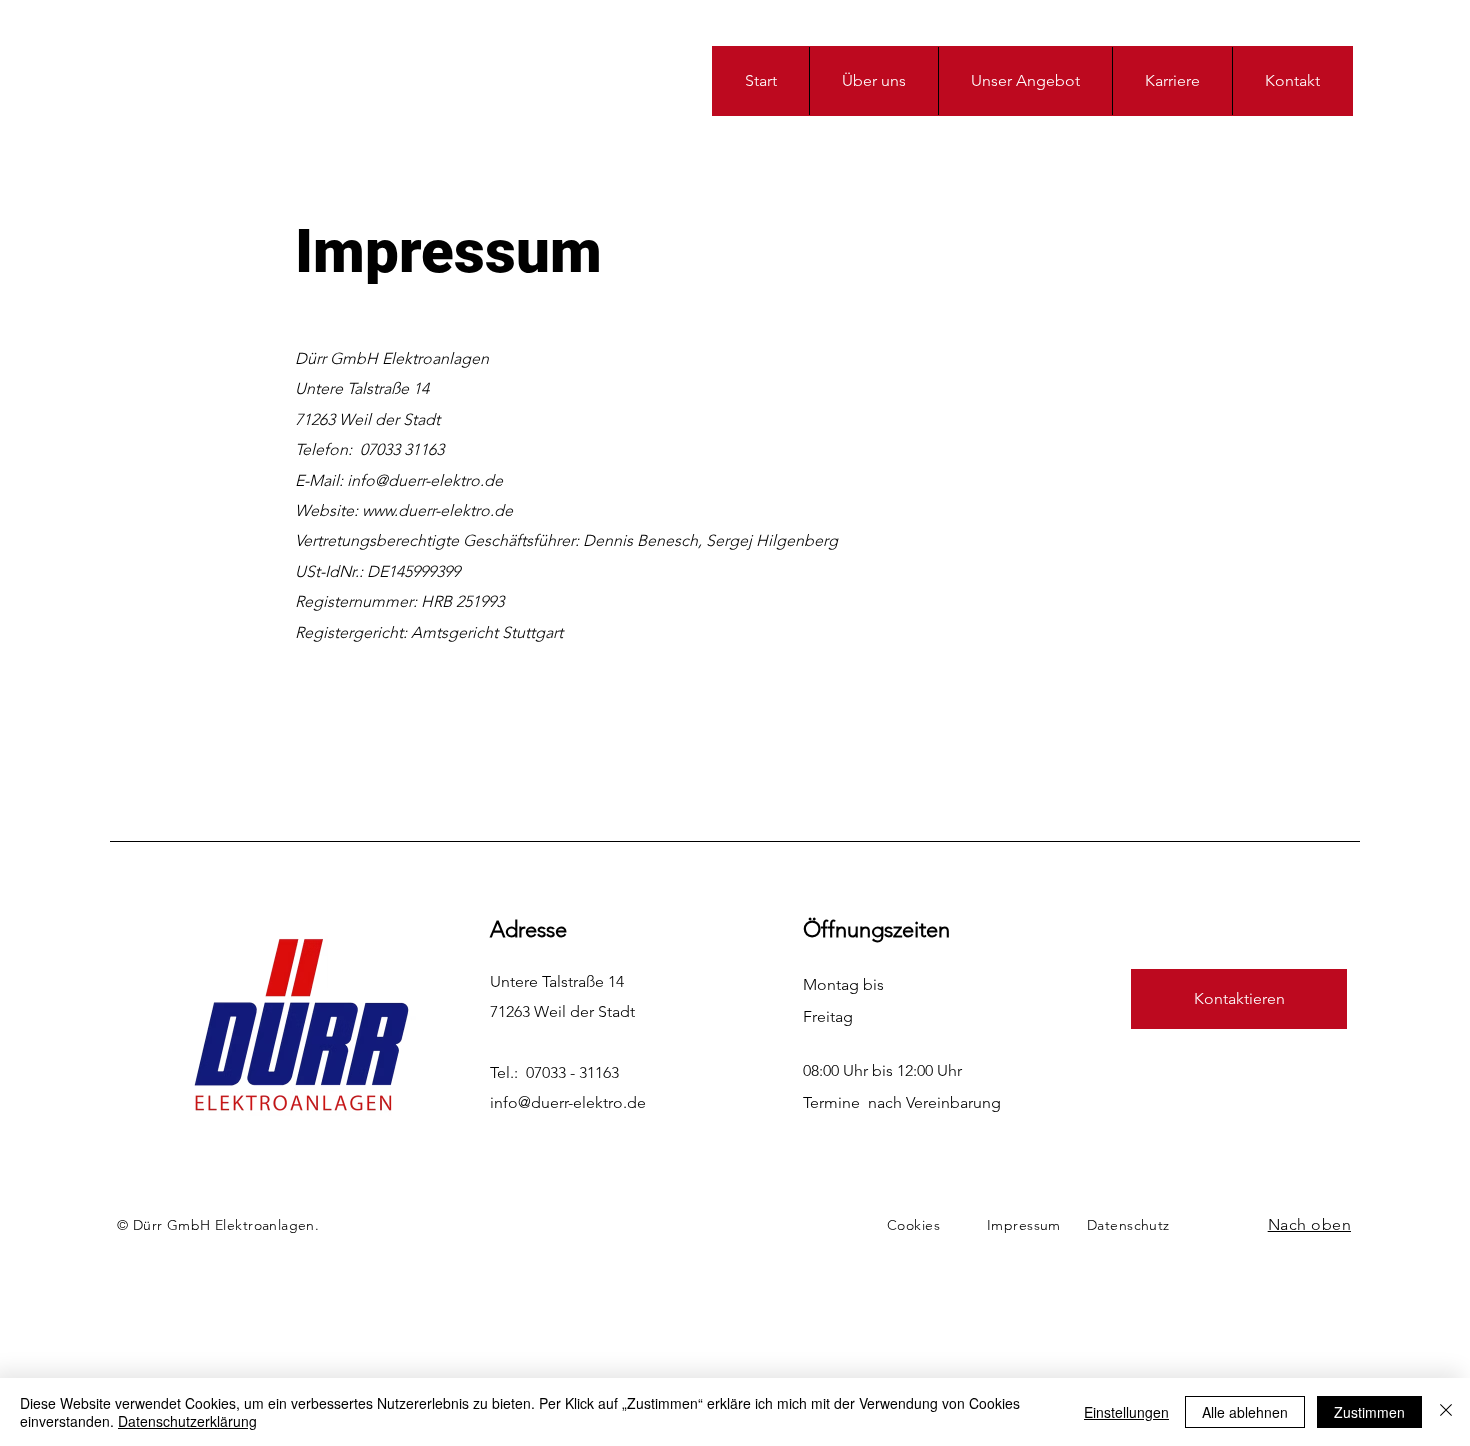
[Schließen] (1446, 1412)
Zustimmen (1369, 1412)
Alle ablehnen (1245, 1412)
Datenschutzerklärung (187, 1421)
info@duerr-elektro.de (568, 1102)
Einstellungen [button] (1126, 1412)
